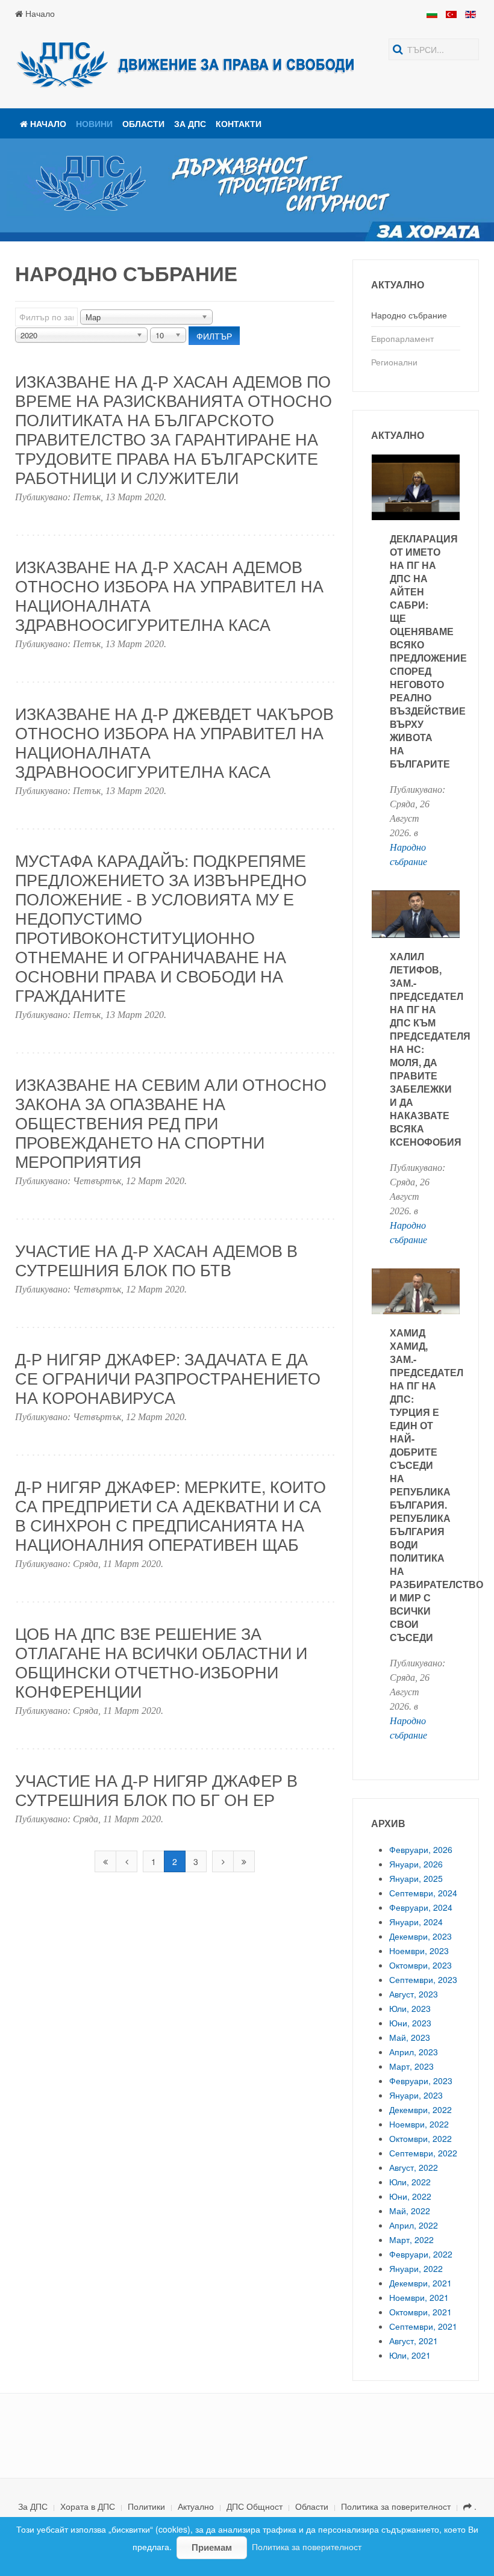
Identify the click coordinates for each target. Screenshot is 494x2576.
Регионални (394, 362)
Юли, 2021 (410, 2355)
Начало (39, 13)
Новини (94, 123)
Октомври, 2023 (421, 1965)
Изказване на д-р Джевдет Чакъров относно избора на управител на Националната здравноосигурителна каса (174, 742)
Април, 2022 (414, 2225)
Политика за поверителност (396, 2506)
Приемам (212, 2547)
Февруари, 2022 (421, 2254)
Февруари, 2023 (421, 2081)
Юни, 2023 (410, 2023)
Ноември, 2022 (419, 2124)
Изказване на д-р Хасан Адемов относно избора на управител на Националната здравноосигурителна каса (169, 595)
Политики (146, 2506)
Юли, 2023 (410, 2008)
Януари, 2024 (416, 1922)
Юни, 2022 (410, 2196)
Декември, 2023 (421, 1936)
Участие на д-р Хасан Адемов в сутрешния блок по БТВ (156, 1260)
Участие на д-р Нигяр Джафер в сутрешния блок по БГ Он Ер (156, 1789)
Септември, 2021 (423, 2326)
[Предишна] (127, 1861)
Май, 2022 (410, 2211)
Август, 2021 (414, 2341)
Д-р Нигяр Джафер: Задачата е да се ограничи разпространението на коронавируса (168, 1378)
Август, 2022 (414, 2167)
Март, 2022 (411, 2239)
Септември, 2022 (423, 2153)
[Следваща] (223, 1861)
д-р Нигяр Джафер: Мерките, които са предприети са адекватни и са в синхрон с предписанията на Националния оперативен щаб (170, 1515)
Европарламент (402, 338)
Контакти (239, 123)
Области (143, 123)
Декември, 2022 (421, 2109)
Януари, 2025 (416, 1878)
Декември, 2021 (421, 2283)
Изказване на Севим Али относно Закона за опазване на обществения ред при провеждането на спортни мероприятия (171, 1122)
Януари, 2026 (416, 1864)
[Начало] (105, 1861)
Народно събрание (409, 315)
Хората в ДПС (88, 2506)
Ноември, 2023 (419, 1951)
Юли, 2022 (410, 2182)
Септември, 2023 (423, 1979)
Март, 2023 (411, 2066)
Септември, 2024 (423, 1893)
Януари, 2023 (416, 2095)
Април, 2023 (414, 2052)
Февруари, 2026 (421, 1849)
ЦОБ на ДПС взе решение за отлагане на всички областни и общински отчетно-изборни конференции (161, 1662)
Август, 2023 (414, 1994)
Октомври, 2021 (421, 2312)
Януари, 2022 (416, 2268)
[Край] (244, 1861)
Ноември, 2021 (419, 2297)
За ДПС (190, 123)
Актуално (196, 2506)
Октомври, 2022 (421, 2138)
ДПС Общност (255, 2506)
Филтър (214, 336)
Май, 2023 (410, 2037)
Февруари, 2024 (421, 1907)
